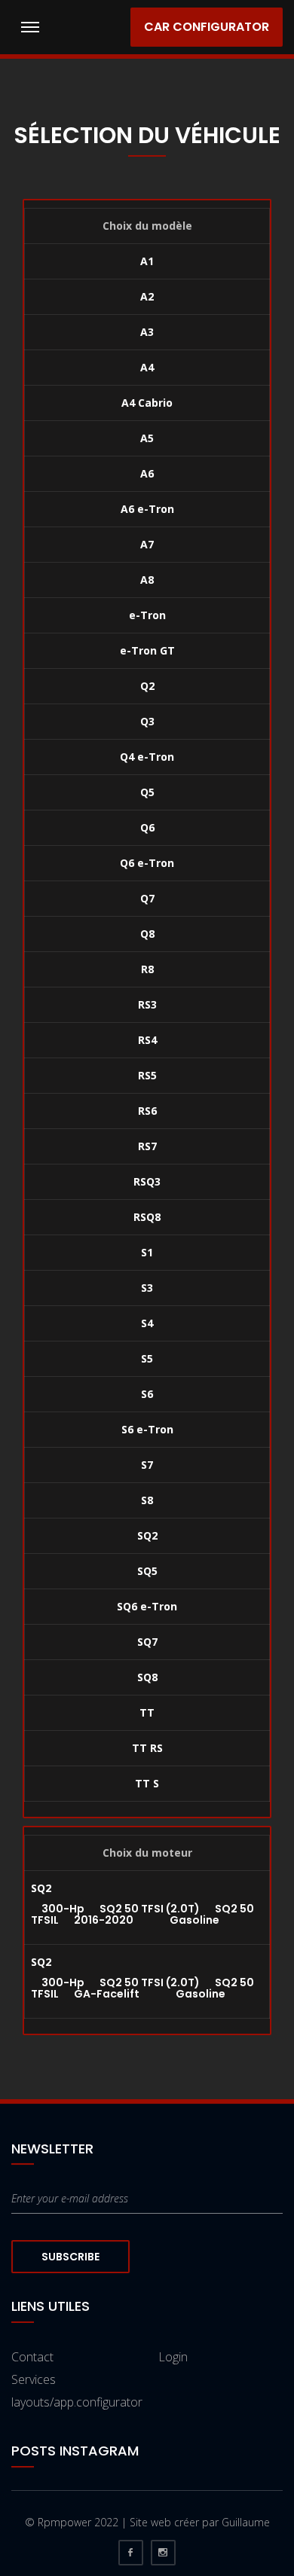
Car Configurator (207, 27)
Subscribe (70, 2257)
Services (34, 2379)
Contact (32, 2357)
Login (173, 2357)
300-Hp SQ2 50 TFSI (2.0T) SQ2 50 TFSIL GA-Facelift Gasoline (142, 1988)
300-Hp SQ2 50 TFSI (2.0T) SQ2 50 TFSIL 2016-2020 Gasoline (142, 1914)
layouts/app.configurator (77, 2402)
